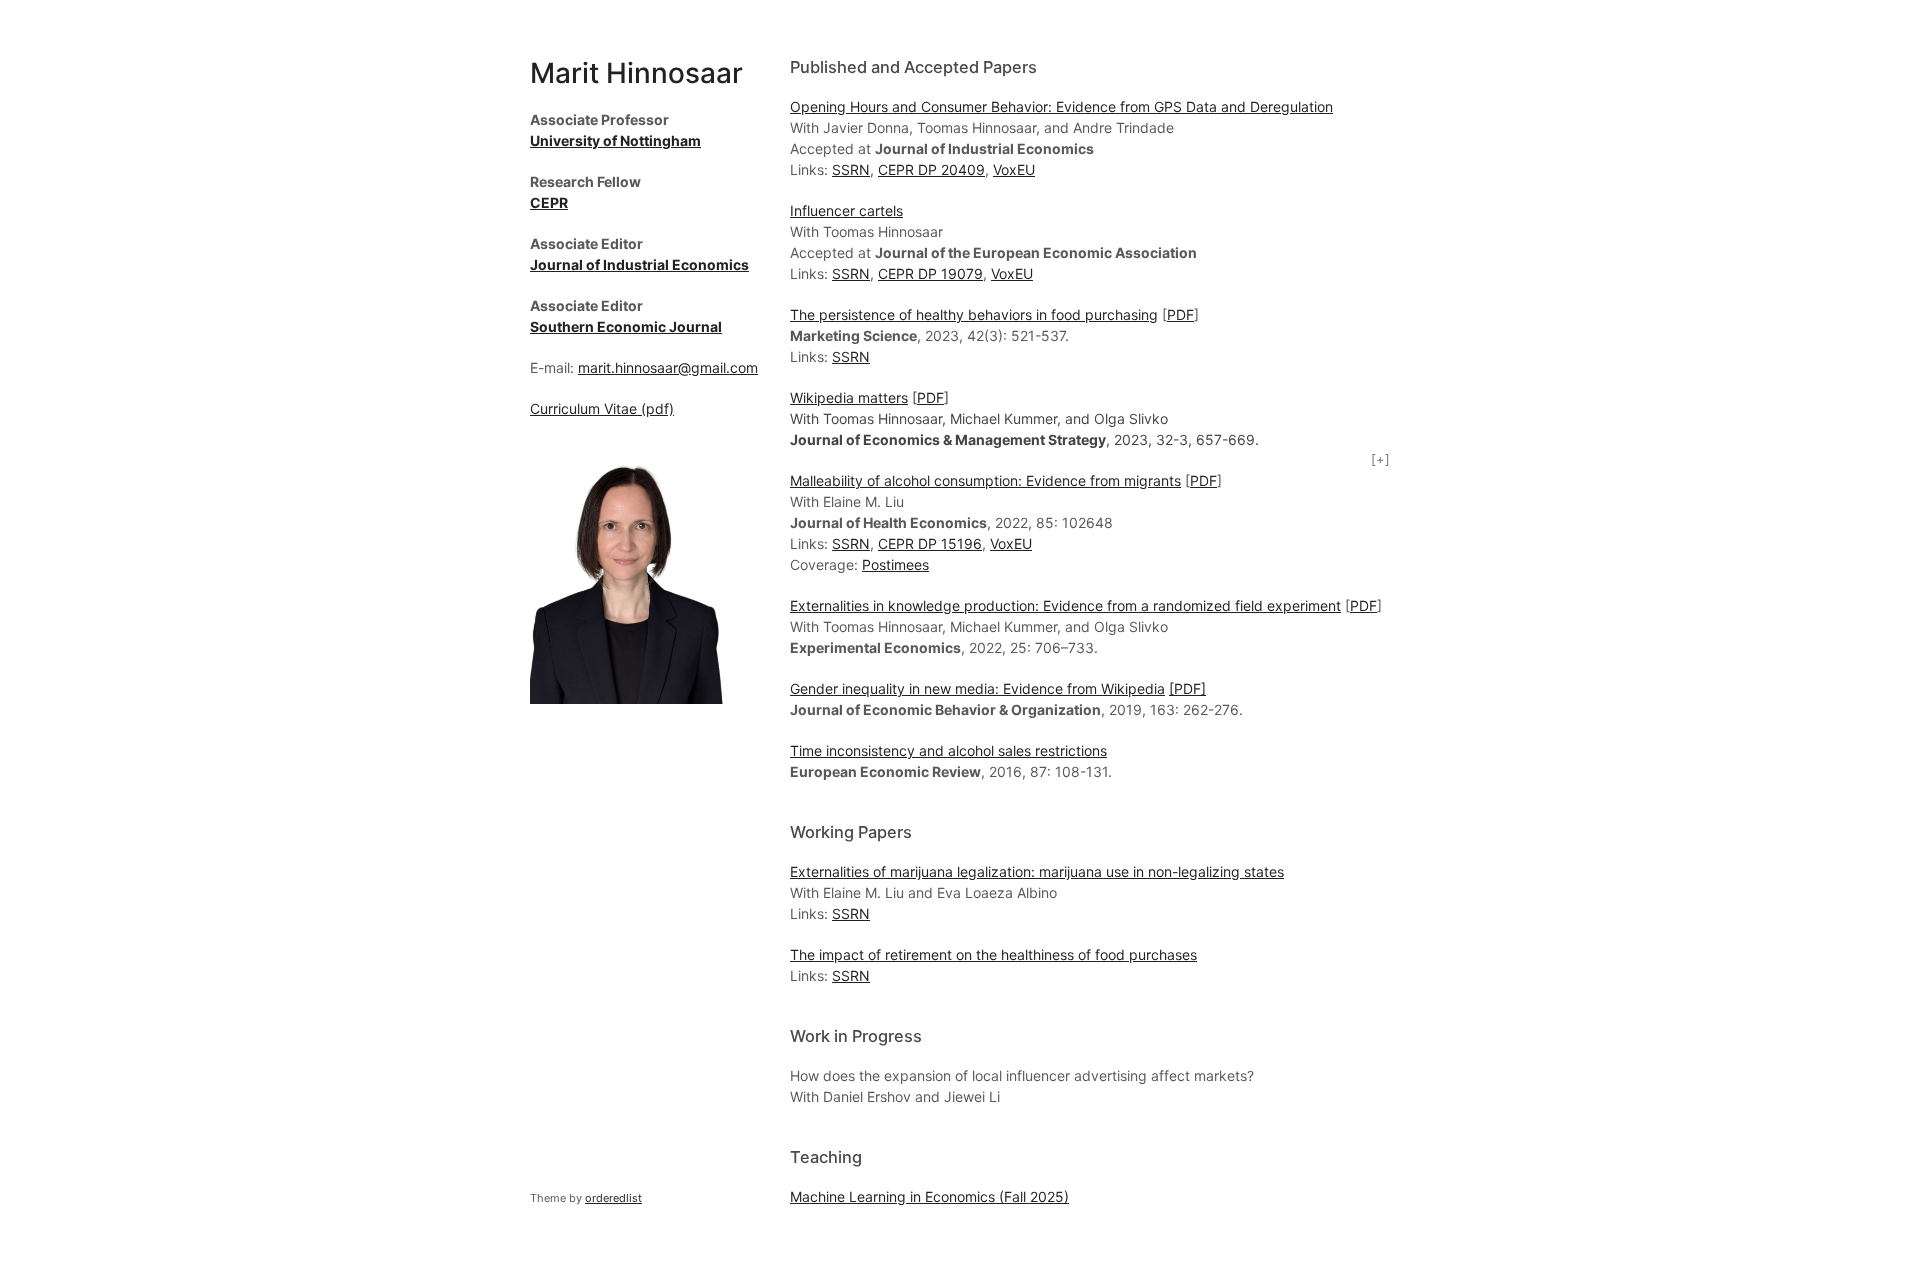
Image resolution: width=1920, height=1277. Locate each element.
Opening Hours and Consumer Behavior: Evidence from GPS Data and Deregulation (1061, 106)
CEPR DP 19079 (930, 273)
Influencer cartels (846, 210)
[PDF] (1187, 688)
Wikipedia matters (849, 397)
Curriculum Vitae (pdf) (602, 408)
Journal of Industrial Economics (639, 264)
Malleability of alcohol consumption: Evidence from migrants (985, 480)
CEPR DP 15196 (930, 543)
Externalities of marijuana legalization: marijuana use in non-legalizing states (1037, 871)
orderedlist (613, 1198)
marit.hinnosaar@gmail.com (668, 367)
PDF (1180, 314)
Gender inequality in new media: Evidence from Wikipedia (977, 688)
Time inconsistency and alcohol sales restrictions (948, 750)
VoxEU (1014, 169)
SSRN (851, 169)
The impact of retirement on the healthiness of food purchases (993, 954)
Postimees (895, 564)
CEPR (549, 202)
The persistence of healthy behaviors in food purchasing (974, 314)
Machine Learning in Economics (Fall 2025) (929, 1196)
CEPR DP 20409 (931, 169)
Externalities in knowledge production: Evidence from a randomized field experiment (1065, 605)
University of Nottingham (615, 140)
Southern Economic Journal (626, 326)
